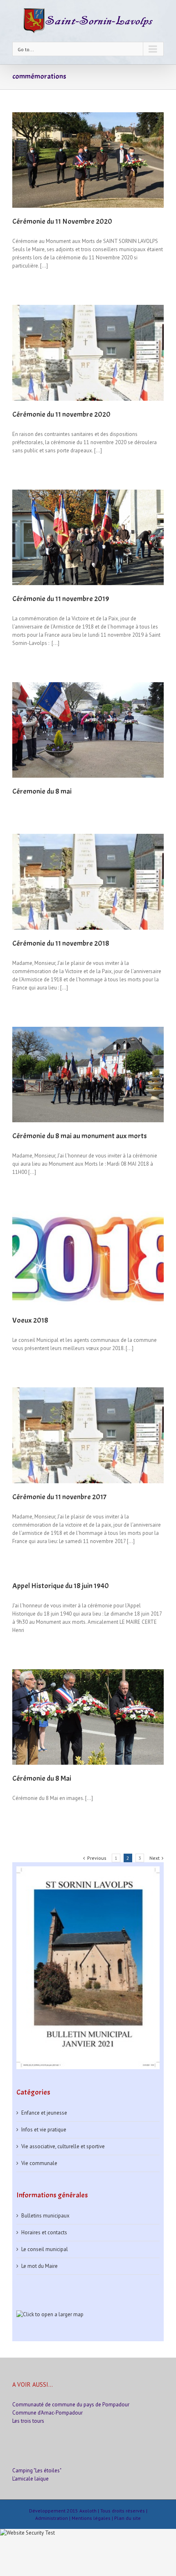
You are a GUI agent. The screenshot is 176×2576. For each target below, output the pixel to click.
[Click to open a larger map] (50, 2314)
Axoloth (88, 2511)
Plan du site (127, 2518)
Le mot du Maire (39, 2266)
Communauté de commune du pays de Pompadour (71, 2405)
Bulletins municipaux (45, 2216)
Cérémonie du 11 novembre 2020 (61, 414)
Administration (52, 2518)
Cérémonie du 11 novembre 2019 (61, 599)
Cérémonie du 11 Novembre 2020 (62, 221)
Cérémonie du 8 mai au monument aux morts (80, 1136)
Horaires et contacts (44, 2232)
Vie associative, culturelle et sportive (63, 2146)
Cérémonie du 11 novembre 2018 (61, 943)
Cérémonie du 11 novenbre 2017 (59, 1497)
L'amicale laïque (30, 2479)
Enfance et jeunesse (44, 2113)
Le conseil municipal (45, 2249)
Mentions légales (91, 2518)
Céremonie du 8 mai (42, 791)
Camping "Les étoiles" (37, 2470)
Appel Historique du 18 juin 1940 (61, 1586)
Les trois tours (28, 2421)
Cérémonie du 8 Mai (42, 1778)
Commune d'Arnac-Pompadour (47, 2413)
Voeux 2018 (30, 1320)
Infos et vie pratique (44, 2130)
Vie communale (39, 2163)
